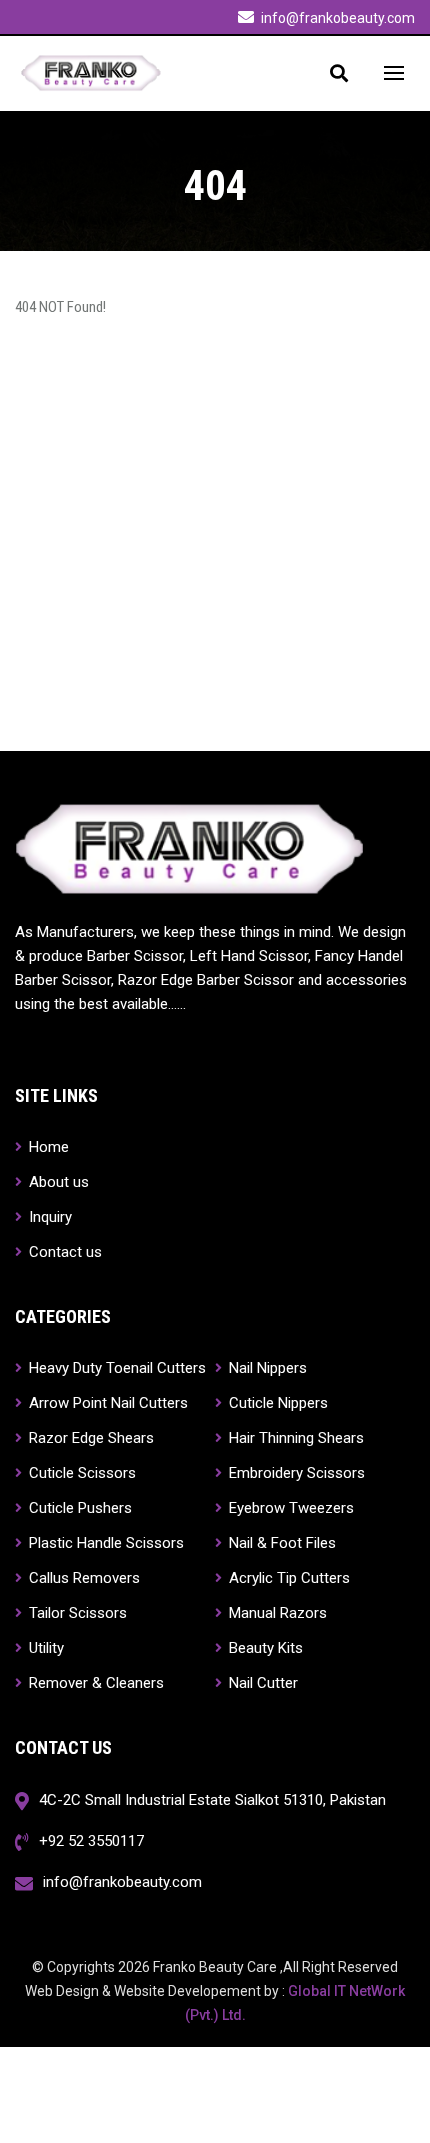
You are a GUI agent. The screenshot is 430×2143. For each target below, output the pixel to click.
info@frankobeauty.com (338, 18)
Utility (44, 1647)
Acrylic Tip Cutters (287, 1577)
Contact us (63, 1251)
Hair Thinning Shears (294, 1437)
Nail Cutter (261, 1682)
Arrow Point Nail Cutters (106, 1402)
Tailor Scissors (76, 1612)
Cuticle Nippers (276, 1402)
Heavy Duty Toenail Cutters (115, 1367)
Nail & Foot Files (280, 1542)
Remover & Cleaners (94, 1682)
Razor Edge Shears (89, 1437)
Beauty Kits (264, 1647)
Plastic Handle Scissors (104, 1542)
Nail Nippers (266, 1367)
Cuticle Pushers (78, 1507)
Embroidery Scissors (295, 1472)
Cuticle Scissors (80, 1472)
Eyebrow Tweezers (289, 1507)
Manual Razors (276, 1612)
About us (57, 1181)
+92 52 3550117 (91, 1841)
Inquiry (48, 1216)
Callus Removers (82, 1577)
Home (47, 1146)
